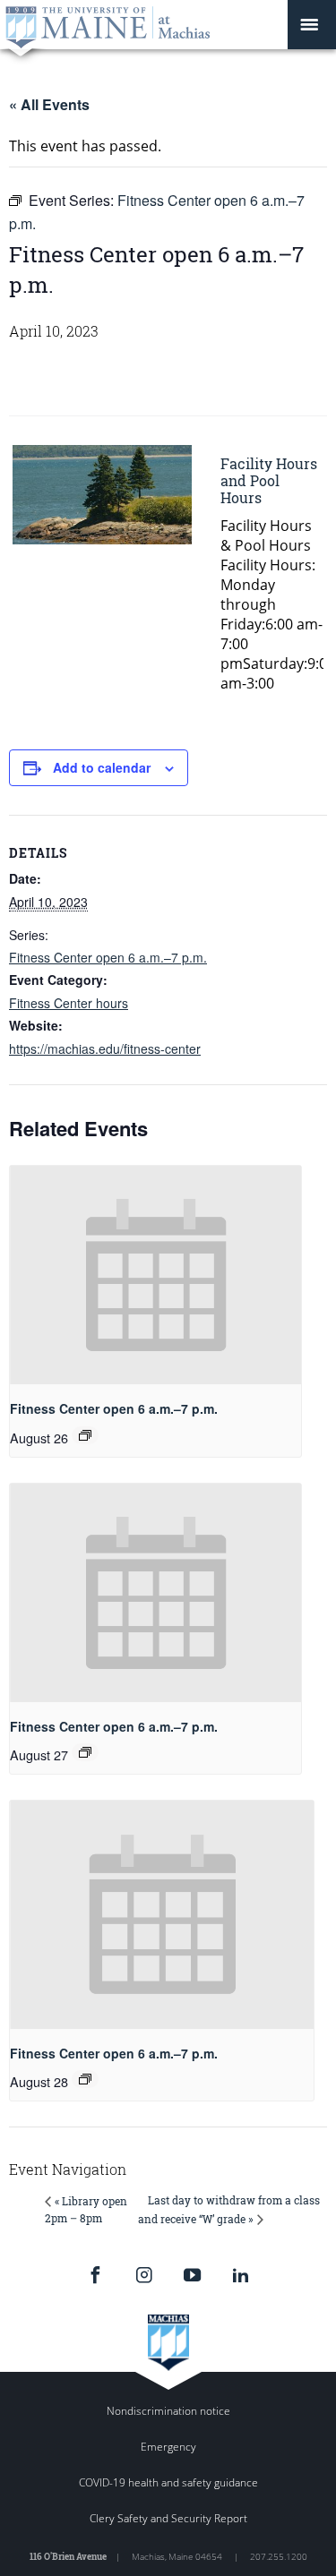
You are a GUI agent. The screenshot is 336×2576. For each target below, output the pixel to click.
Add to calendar (102, 767)
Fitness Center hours (69, 1003)
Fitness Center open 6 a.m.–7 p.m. (108, 957)
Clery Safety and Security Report (168, 2518)
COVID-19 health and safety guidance (168, 2482)
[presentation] (155, 1275)
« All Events (49, 104)
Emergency (168, 2447)
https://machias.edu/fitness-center (105, 1048)
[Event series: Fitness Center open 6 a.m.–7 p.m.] (85, 1435)
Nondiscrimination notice (168, 2411)
